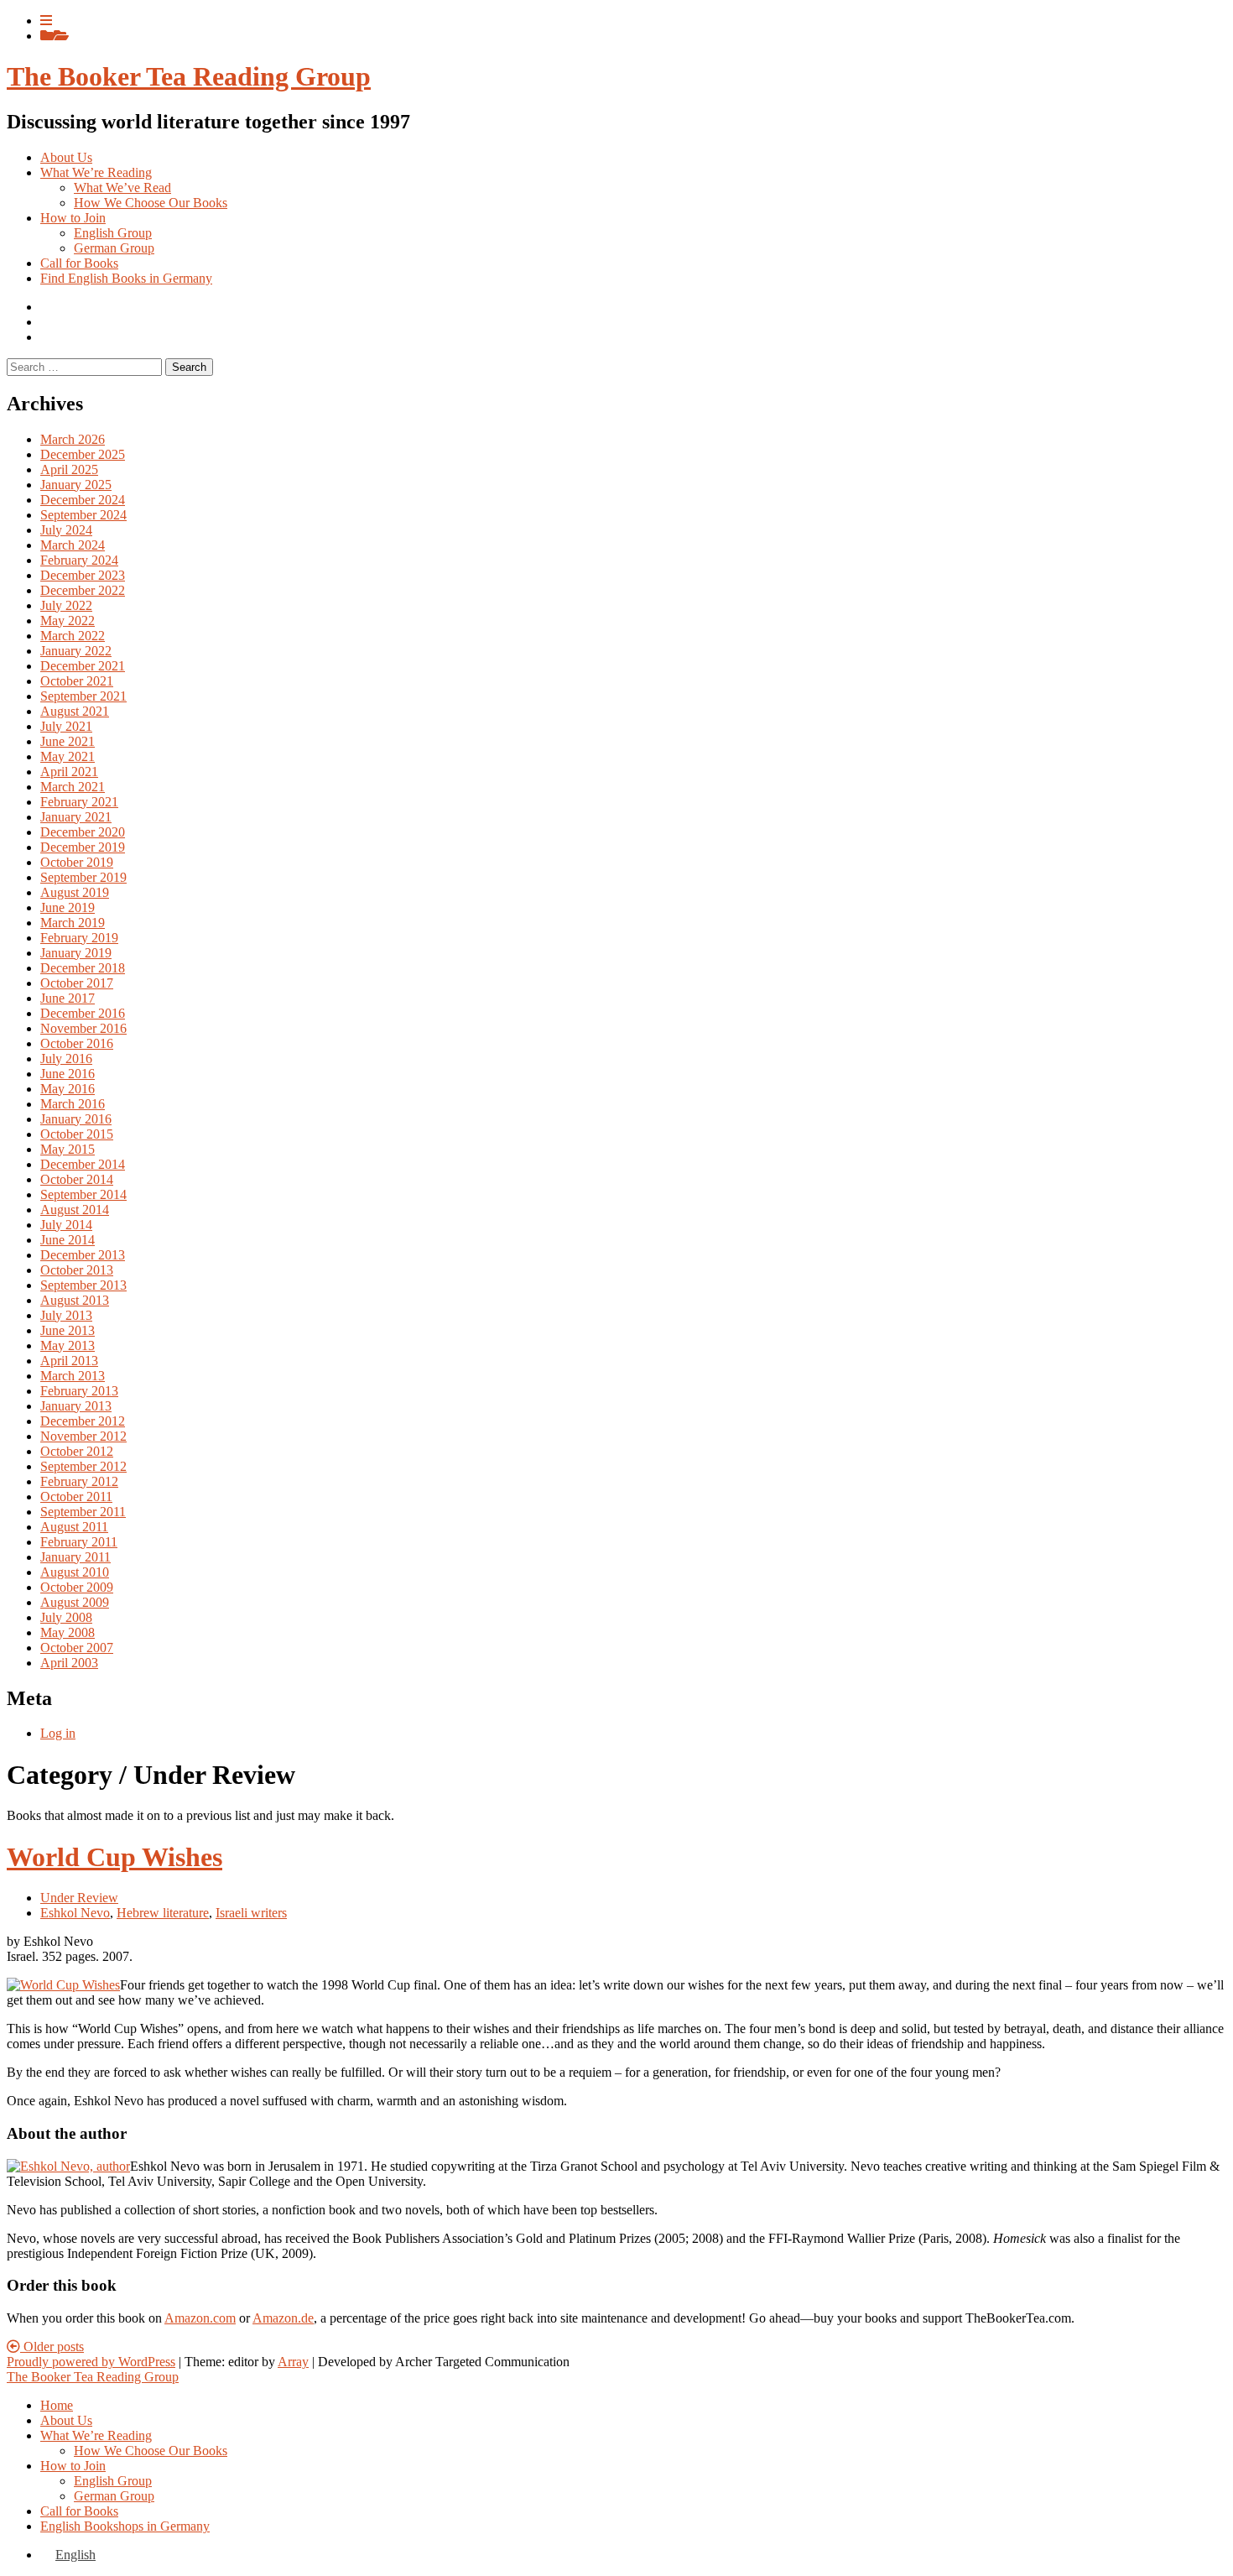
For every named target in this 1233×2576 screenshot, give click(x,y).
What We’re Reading (96, 172)
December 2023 (83, 575)
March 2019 (73, 923)
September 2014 (83, 1194)
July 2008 (66, 1617)
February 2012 (79, 1481)
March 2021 (73, 787)
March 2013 (73, 1376)
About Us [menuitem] (66, 2420)
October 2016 (77, 1043)
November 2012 (83, 1436)
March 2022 (73, 636)
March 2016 (73, 1104)
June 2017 (68, 998)
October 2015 (77, 1134)
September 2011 (83, 1512)
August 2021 (75, 711)
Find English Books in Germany (126, 278)
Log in (58, 1733)
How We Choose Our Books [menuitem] (151, 2451)
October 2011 (76, 1497)
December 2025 (83, 454)
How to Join (73, 218)
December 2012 (83, 1421)
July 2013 (66, 1315)
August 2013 (75, 1300)
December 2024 (83, 500)
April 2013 (69, 1361)
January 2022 (76, 651)
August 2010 (75, 1572)
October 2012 (77, 1451)
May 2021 (68, 756)
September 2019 (83, 877)
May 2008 (68, 1632)
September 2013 (83, 1285)
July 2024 (66, 530)
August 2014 (75, 1210)
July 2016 (66, 1059)
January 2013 (76, 1406)
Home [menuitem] (57, 2405)
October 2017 (77, 983)
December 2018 (83, 968)
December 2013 (83, 1255)
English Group (113, 233)
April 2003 (69, 1663)
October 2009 (77, 1587)
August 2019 (75, 892)
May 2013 (68, 1345)
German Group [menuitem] (114, 2496)
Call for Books (79, 263)
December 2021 (83, 666)
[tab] (46, 21)
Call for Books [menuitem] (79, 2511)
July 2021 (66, 726)
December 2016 (83, 1013)
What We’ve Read (122, 188)
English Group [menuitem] (113, 2481)
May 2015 (68, 1149)
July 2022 (66, 605)
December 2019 (83, 847)
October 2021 (77, 681)
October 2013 (77, 1270)
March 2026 (73, 439)
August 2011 (74, 1527)
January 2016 (76, 1119)
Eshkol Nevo (75, 1913)
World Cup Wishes (114, 1857)
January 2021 (76, 817)
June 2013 (68, 1330)
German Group (114, 248)
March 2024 (73, 545)
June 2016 (68, 1074)
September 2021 (83, 696)
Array (293, 2362)
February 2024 (79, 560)
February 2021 (79, 802)
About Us (66, 157)
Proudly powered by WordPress (91, 2362)
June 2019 (68, 907)
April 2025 (69, 469)
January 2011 (75, 1557)
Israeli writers (251, 1913)
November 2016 (83, 1028)
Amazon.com (200, 2318)
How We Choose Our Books (151, 203)
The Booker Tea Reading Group (189, 76)
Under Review (79, 1898)
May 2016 (68, 1089)
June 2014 (68, 1240)
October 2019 (77, 862)
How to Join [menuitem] (73, 2466)
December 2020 (83, 832)
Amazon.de (283, 2318)
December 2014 (83, 1164)
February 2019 (79, 938)
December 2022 (83, 590)
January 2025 (76, 485)
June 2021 (68, 741)
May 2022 (68, 621)
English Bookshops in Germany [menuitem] (125, 2526)
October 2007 (77, 1648)
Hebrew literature (163, 1913)
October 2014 (77, 1179)
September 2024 (83, 515)
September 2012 (83, 1466)
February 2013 (79, 1391)
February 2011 (79, 1542)
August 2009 (75, 1602)
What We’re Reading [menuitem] (96, 2435)
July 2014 (66, 1225)
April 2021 (69, 772)
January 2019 (76, 953)
